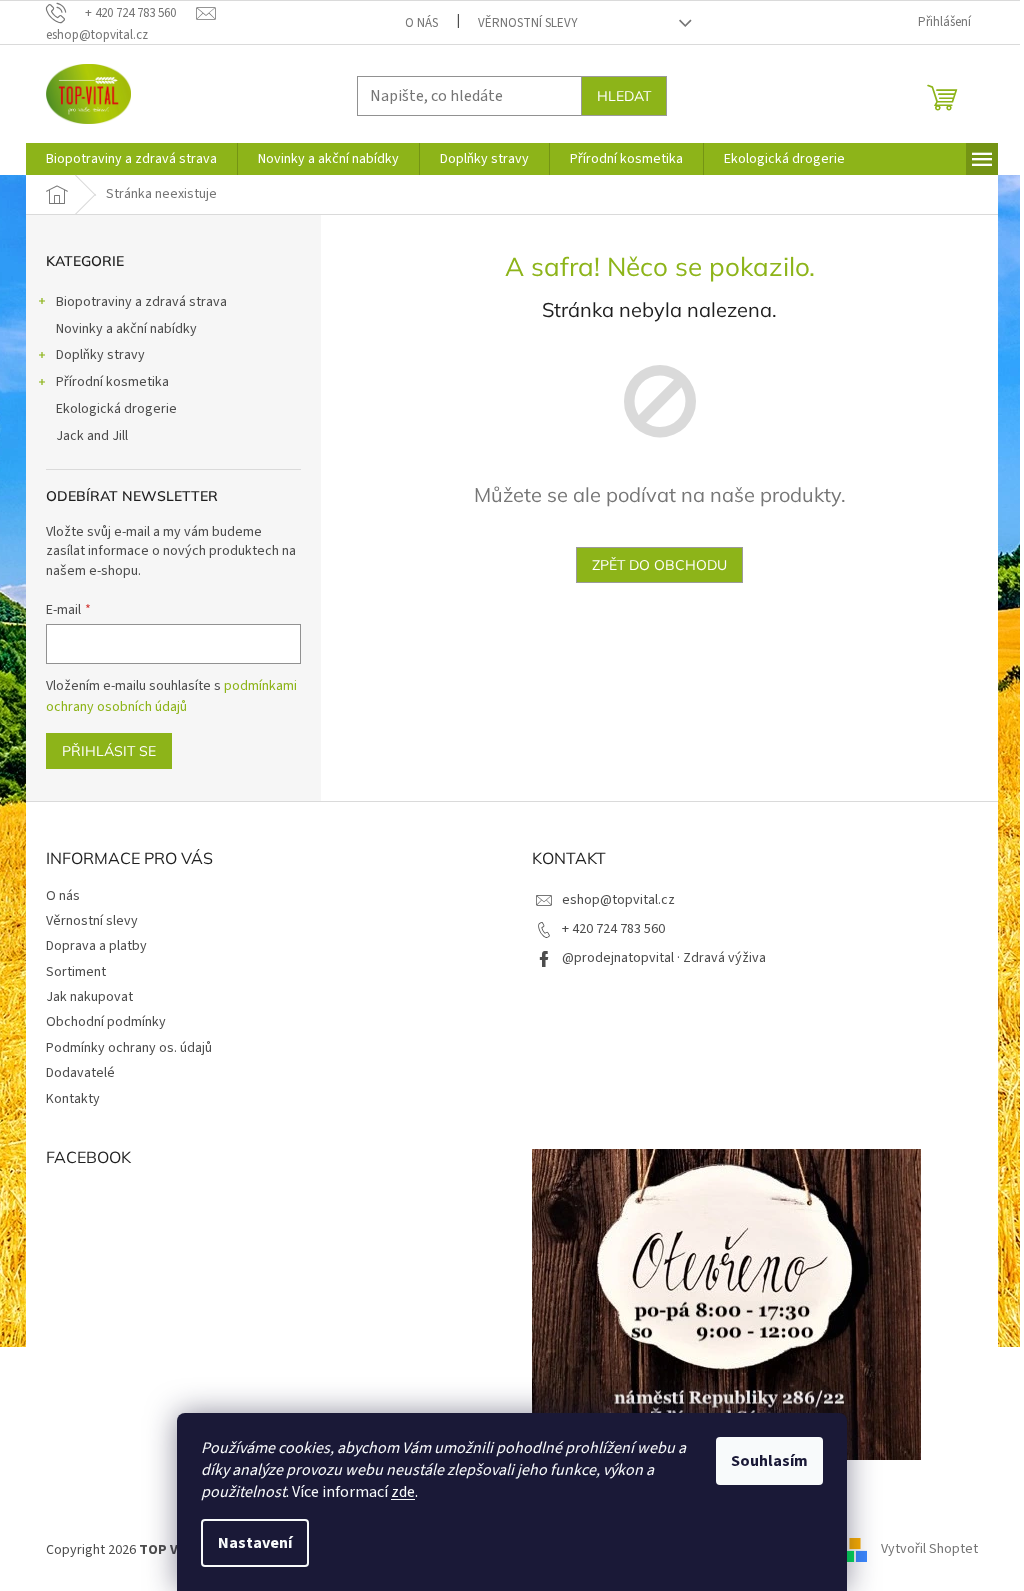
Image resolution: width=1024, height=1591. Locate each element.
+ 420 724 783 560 (613, 929)
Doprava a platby (96, 946)
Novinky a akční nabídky (126, 329)
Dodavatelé (80, 1073)
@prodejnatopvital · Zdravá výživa (664, 958)
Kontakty (73, 1099)
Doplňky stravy (100, 355)
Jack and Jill (92, 436)
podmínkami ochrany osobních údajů (171, 696)
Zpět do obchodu (659, 565)
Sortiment (76, 972)
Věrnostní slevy (528, 23)
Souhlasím (769, 1461)
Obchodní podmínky (106, 1022)
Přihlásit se (109, 751)
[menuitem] (131, 159)
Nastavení (255, 1543)
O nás (421, 23)
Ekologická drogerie (116, 409)
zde (403, 1492)
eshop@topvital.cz (618, 900)
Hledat (624, 96)
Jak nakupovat (89, 997)
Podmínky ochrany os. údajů (129, 1048)
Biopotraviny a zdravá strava (141, 302)
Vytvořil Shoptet (929, 1550)
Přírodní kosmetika (112, 382)
